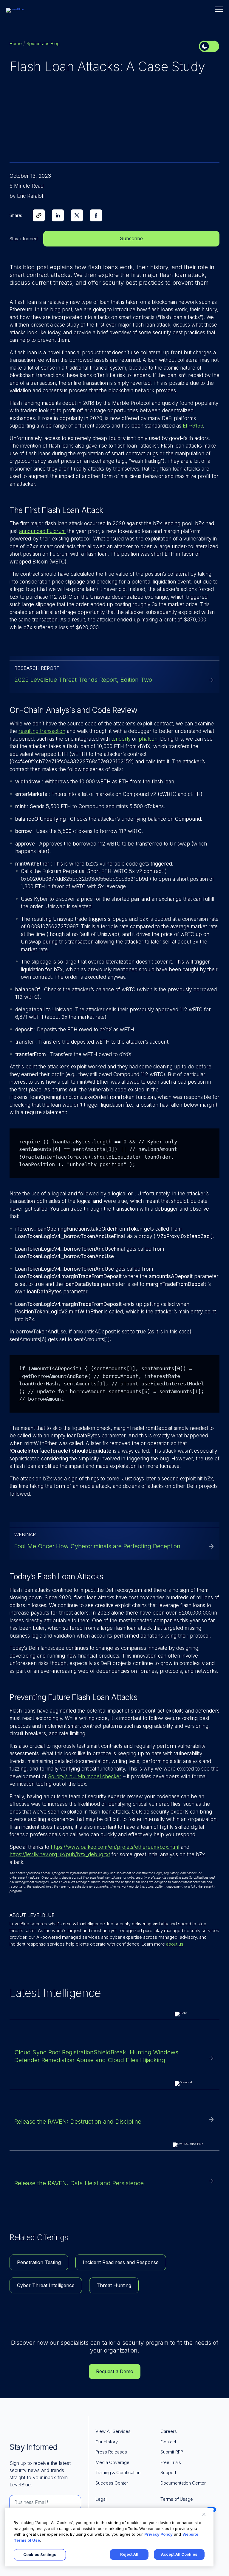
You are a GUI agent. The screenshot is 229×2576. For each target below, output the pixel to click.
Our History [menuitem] (107, 2442)
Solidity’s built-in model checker (85, 1776)
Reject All (129, 2554)
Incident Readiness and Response (121, 2262)
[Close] (204, 2514)
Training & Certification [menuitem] (118, 2472)
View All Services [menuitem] (113, 2431)
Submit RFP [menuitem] (172, 2452)
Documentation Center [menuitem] (183, 2483)
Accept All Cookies (179, 2554)
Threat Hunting (114, 2285)
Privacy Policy (158, 2534)
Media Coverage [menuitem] (112, 2462)
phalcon (148, 739)
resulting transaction (42, 731)
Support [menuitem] (168, 2472)
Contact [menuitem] (168, 2442)
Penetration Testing (39, 2262)
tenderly (121, 739)
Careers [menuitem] (169, 2431)
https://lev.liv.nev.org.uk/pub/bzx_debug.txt (60, 1854)
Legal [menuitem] (101, 2499)
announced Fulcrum (42, 531)
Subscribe (131, 238)
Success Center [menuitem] (112, 2483)
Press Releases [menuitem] (111, 2452)
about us (175, 1944)
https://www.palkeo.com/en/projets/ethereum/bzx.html (115, 1847)
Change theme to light (209, 46)
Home (16, 43)
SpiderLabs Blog (43, 43)
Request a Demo (115, 2371)
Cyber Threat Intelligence (46, 2285)
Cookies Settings (40, 2554)
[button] (219, 9)
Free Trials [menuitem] (171, 2462)
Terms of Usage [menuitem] (177, 2499)
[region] (109, 2537)
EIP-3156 (193, 426)
